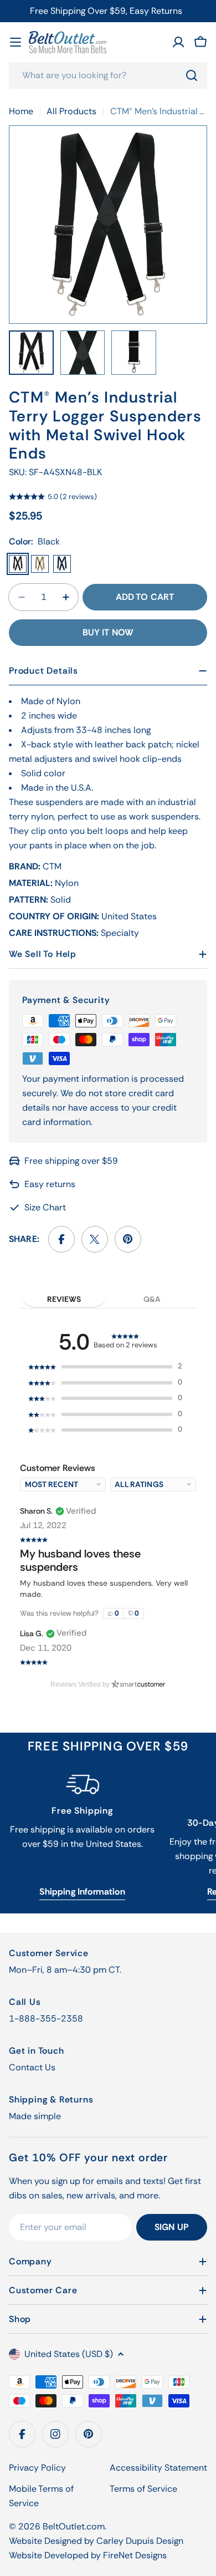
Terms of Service (143, 2489)
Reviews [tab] (64, 1299)
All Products (71, 111)
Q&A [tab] (152, 1299)
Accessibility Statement (158, 2468)
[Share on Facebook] (61, 1239)
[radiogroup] (124, 1613)
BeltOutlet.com (74, 2526)
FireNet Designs (135, 2555)
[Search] (192, 75)
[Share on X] (95, 1239)
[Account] (178, 42)
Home (21, 111)
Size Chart (45, 1207)
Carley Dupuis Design (140, 2541)
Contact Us (32, 2067)
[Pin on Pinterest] (128, 1239)
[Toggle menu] (16, 42)
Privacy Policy (37, 2468)
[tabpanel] (108, 1494)
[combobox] (108, 75)
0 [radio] (117, 1613)
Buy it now (108, 632)
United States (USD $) (69, 2354)
